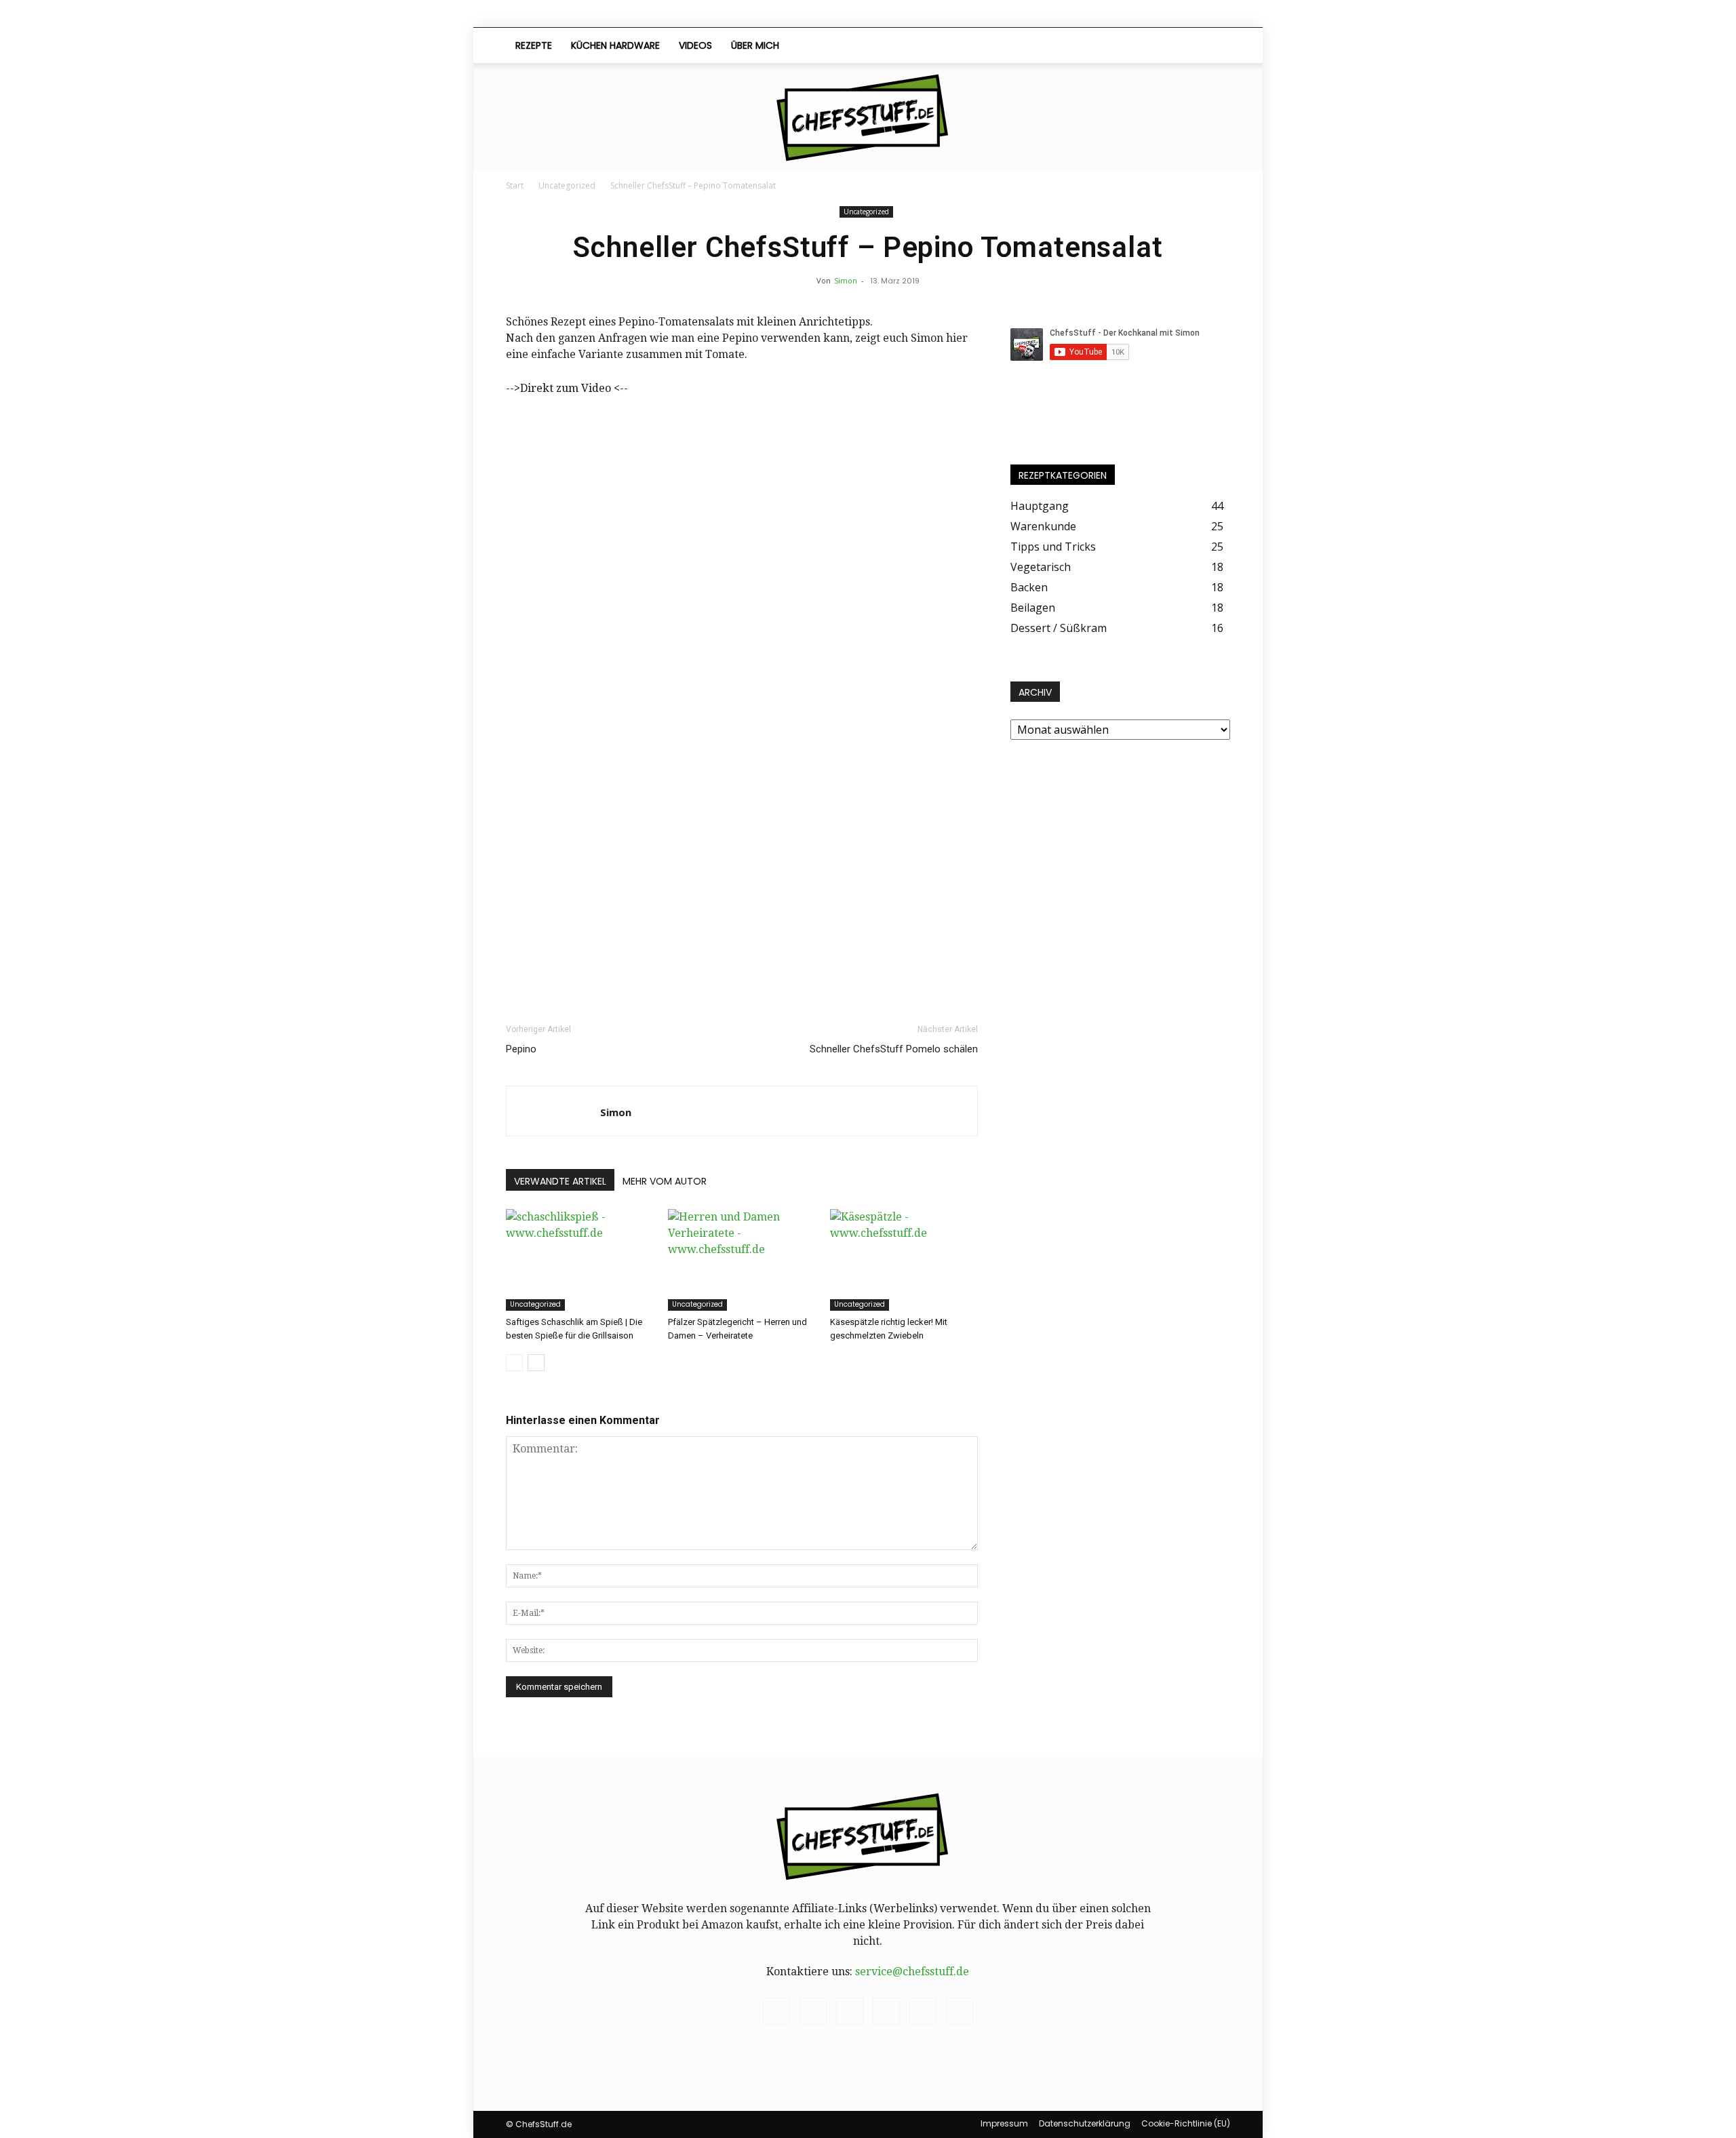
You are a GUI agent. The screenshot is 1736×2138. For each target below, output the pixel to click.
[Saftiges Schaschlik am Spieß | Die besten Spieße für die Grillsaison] (580, 1260)
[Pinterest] (1115, 45)
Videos (695, 45)
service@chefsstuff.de (912, 1972)
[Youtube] (1184, 45)
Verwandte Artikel (560, 1181)
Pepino (521, 1049)
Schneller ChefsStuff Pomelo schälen (894, 1049)
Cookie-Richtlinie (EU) (1186, 2123)
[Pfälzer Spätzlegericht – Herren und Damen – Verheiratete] (742, 1260)
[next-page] (536, 1363)
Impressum (1004, 2123)
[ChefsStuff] (868, 118)
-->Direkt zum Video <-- (567, 388)
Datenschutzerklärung (1085, 2123)
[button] (1214, 46)
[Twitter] (1161, 45)
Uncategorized (567, 185)
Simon (846, 280)
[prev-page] (514, 1363)
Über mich (755, 45)
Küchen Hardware (615, 45)
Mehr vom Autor (665, 1181)
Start (515, 185)
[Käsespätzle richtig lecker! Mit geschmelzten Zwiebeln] (904, 1260)
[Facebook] (1069, 45)
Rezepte (534, 45)
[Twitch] (1138, 45)
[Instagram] (1092, 45)
